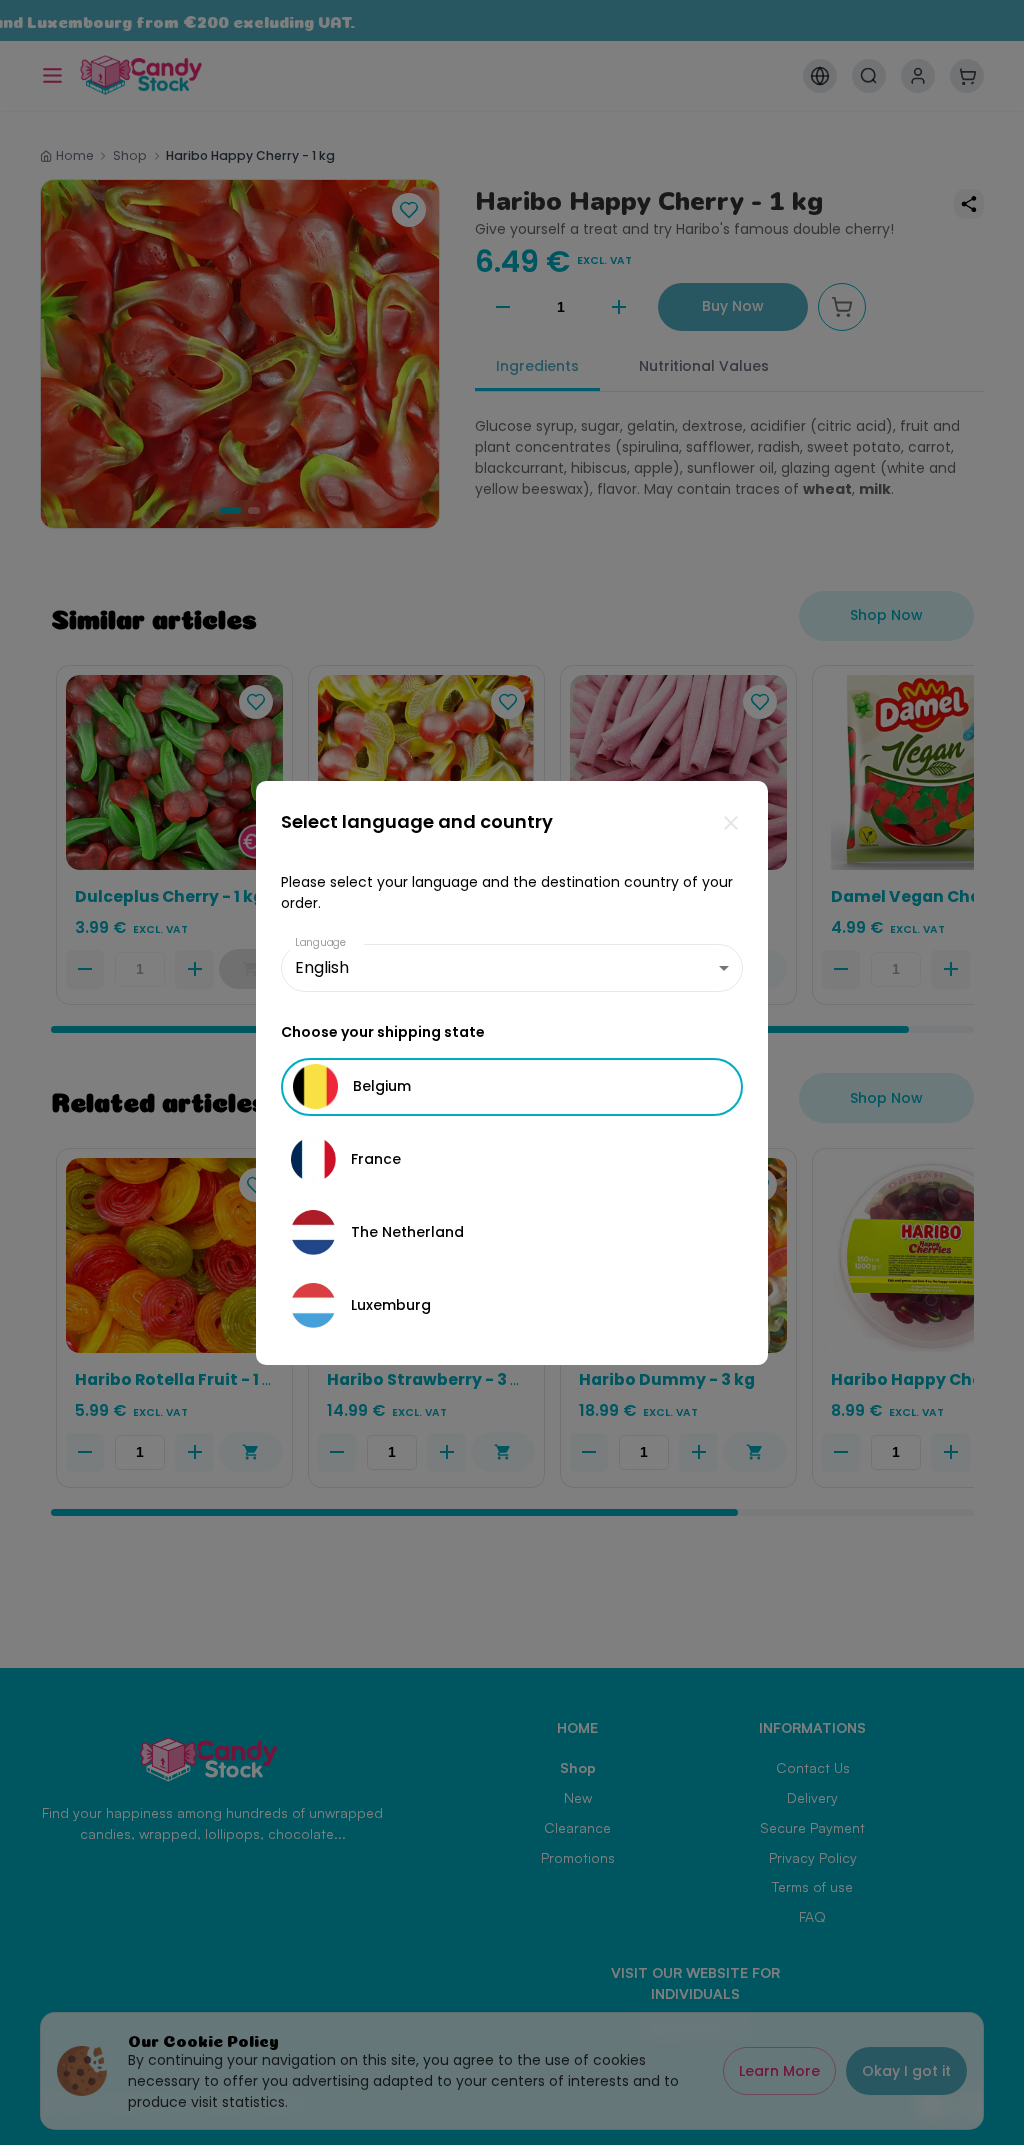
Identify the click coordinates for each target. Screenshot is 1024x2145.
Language (321, 942)
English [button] (322, 967)
